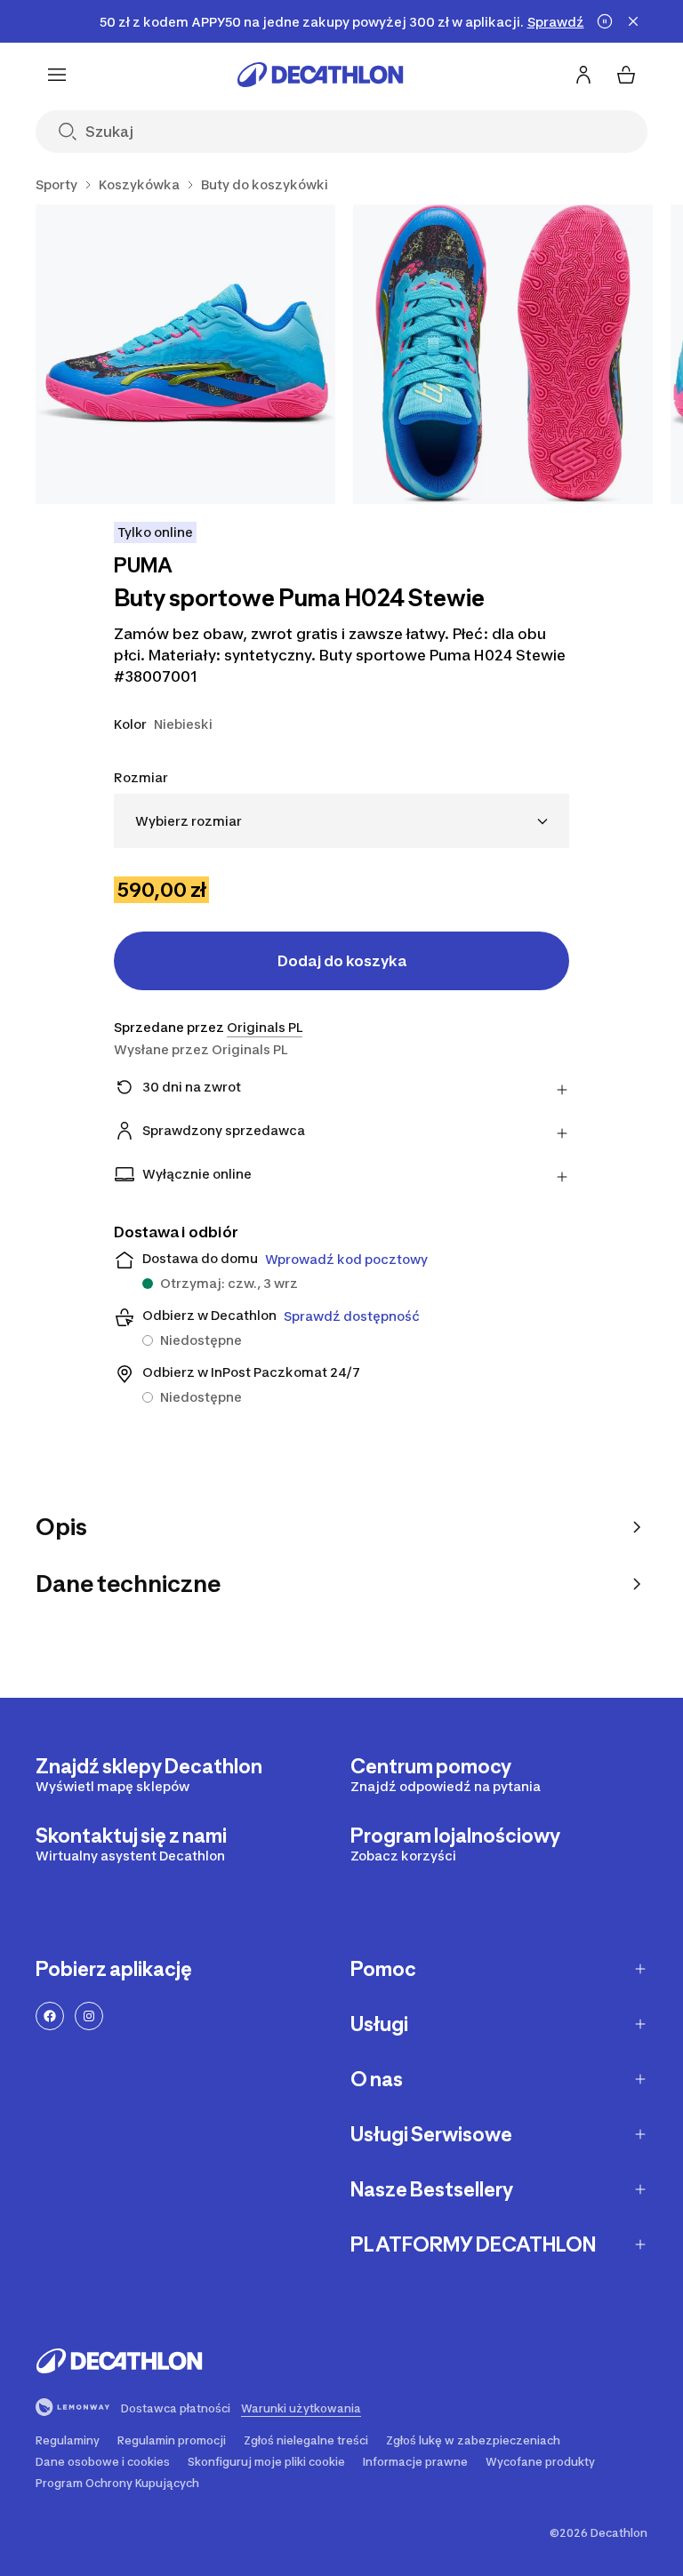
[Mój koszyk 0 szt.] (626, 75)
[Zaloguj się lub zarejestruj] (583, 75)
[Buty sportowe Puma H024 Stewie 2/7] (503, 354)
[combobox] (341, 821)
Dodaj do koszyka (342, 961)
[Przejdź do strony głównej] (320, 75)
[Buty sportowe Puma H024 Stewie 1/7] (185, 354)
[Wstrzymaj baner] (605, 21)
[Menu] (57, 75)
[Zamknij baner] (633, 21)
